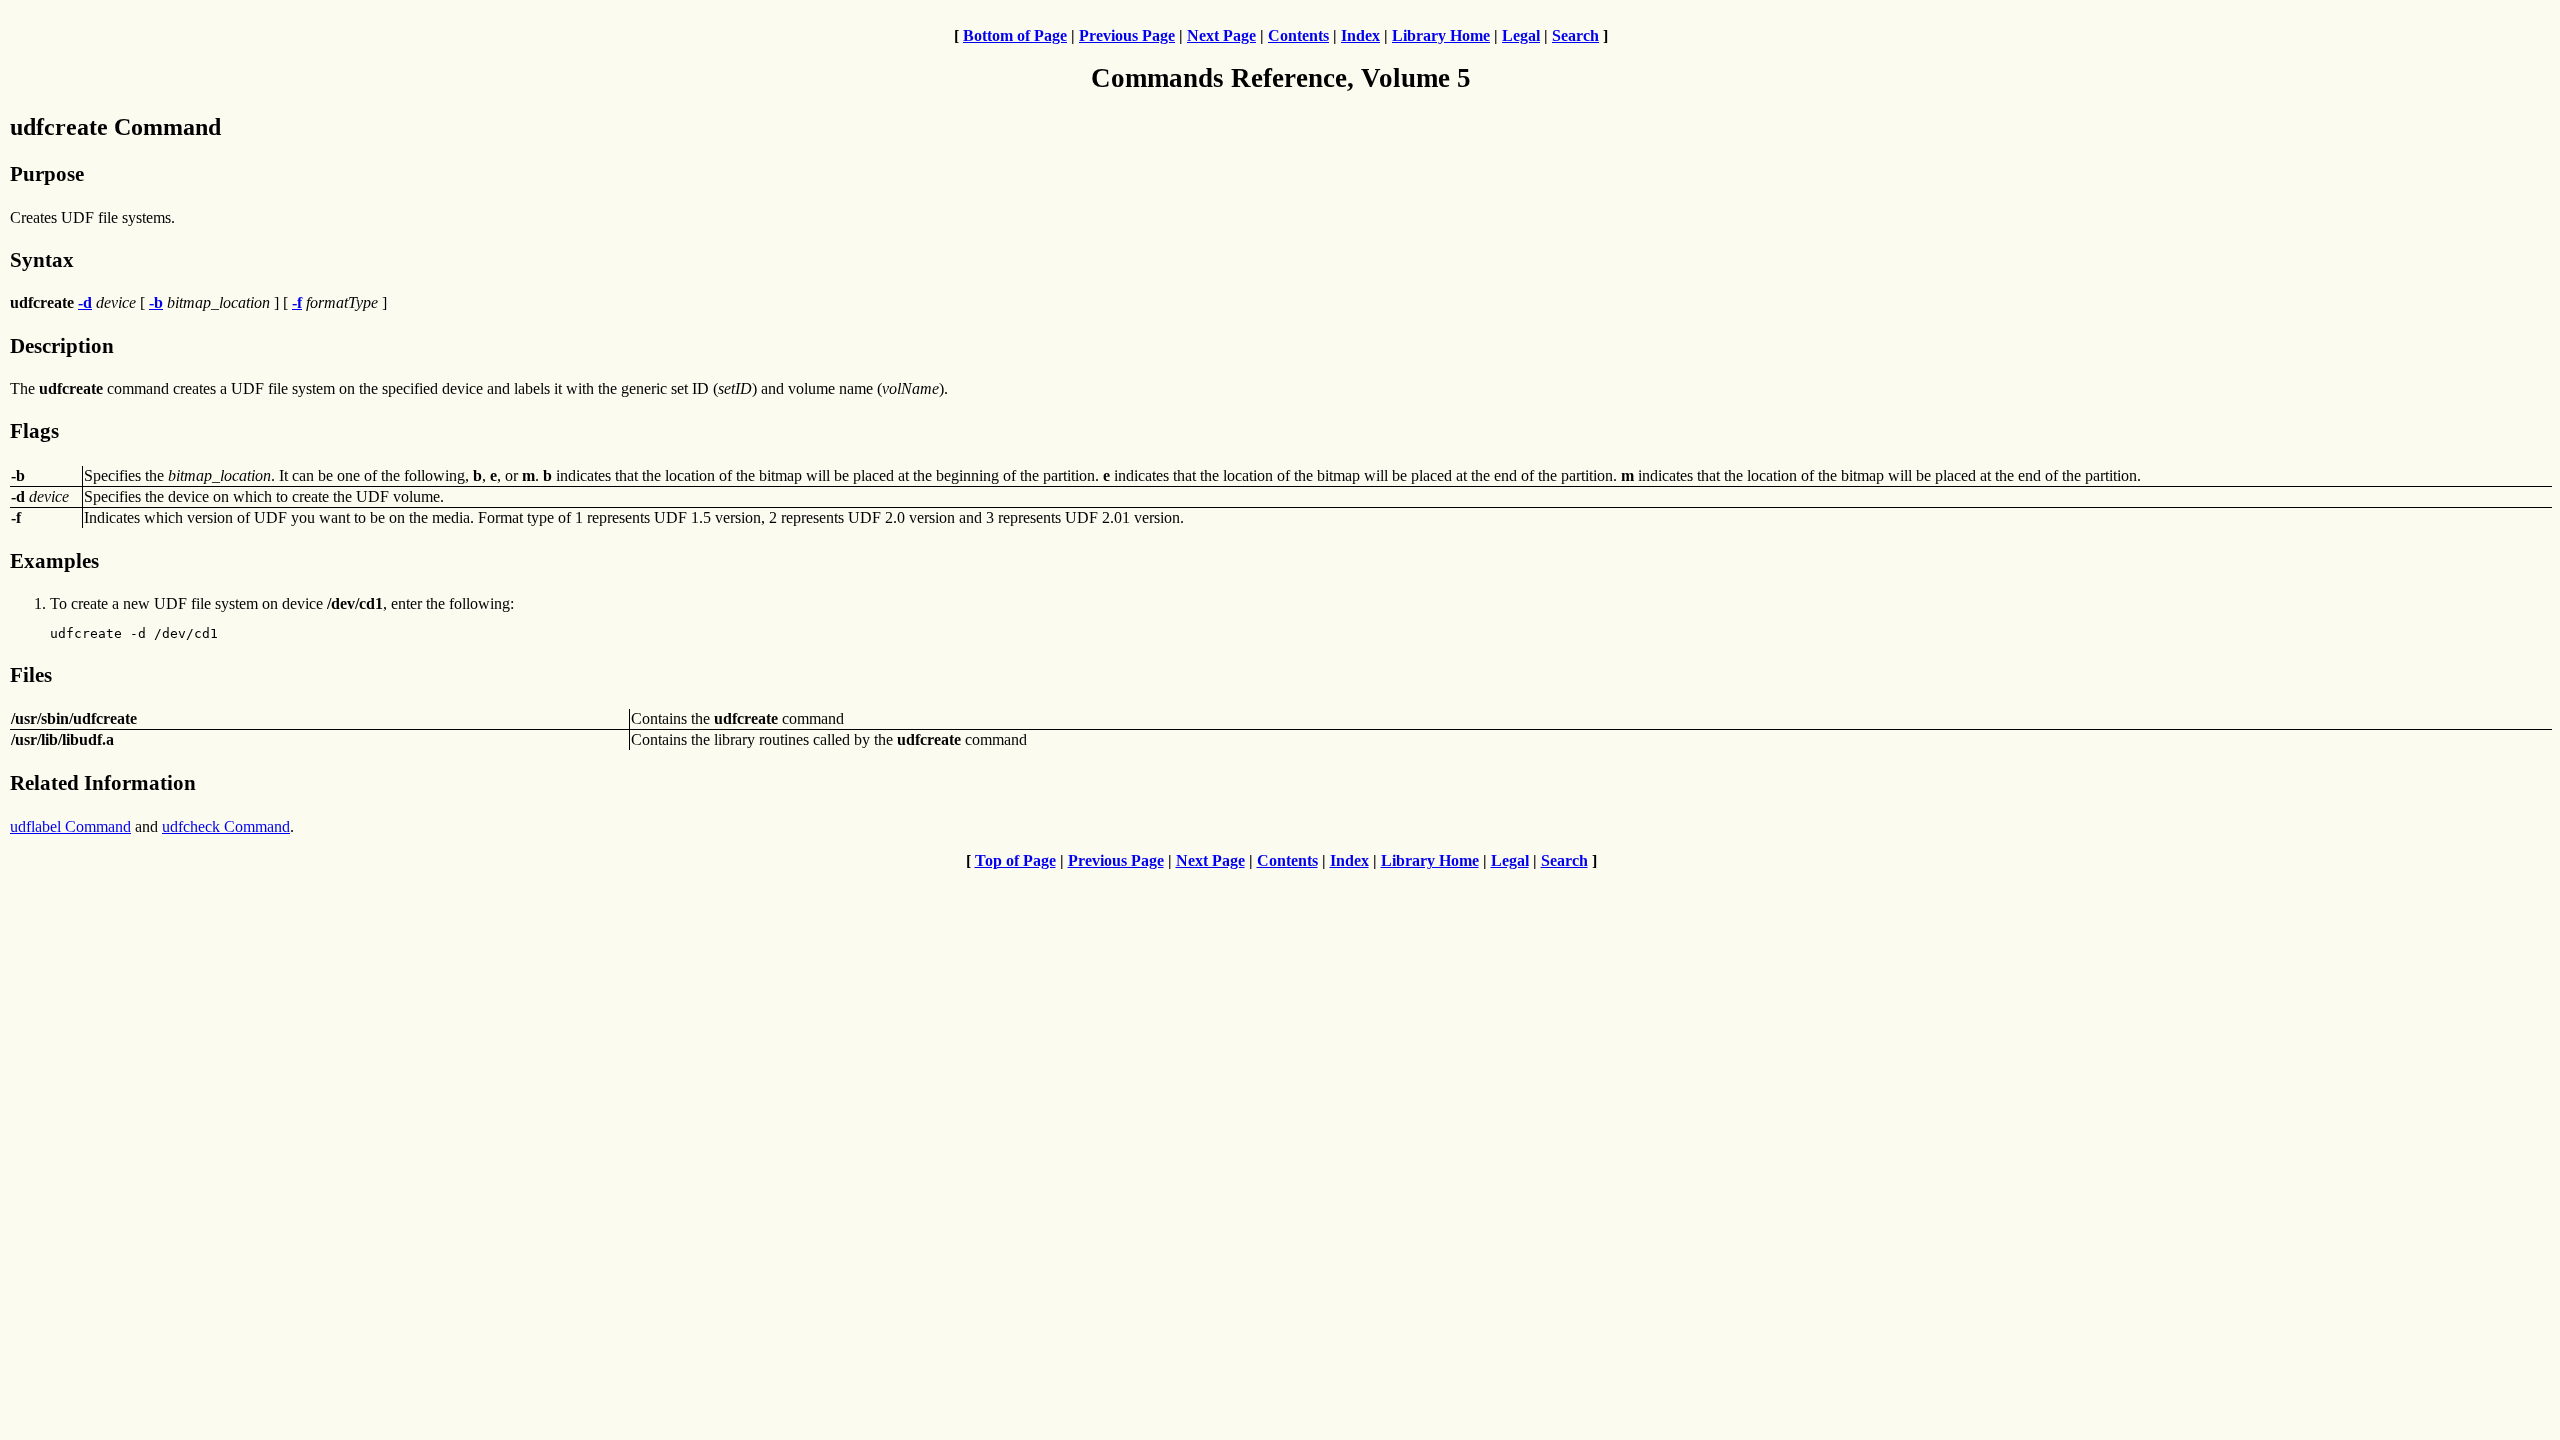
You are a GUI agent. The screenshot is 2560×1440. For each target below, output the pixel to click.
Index (1360, 35)
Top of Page (1015, 860)
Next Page (1221, 35)
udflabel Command (70, 826)
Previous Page (1127, 35)
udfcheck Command (226, 826)
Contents (1298, 35)
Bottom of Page (1015, 35)
